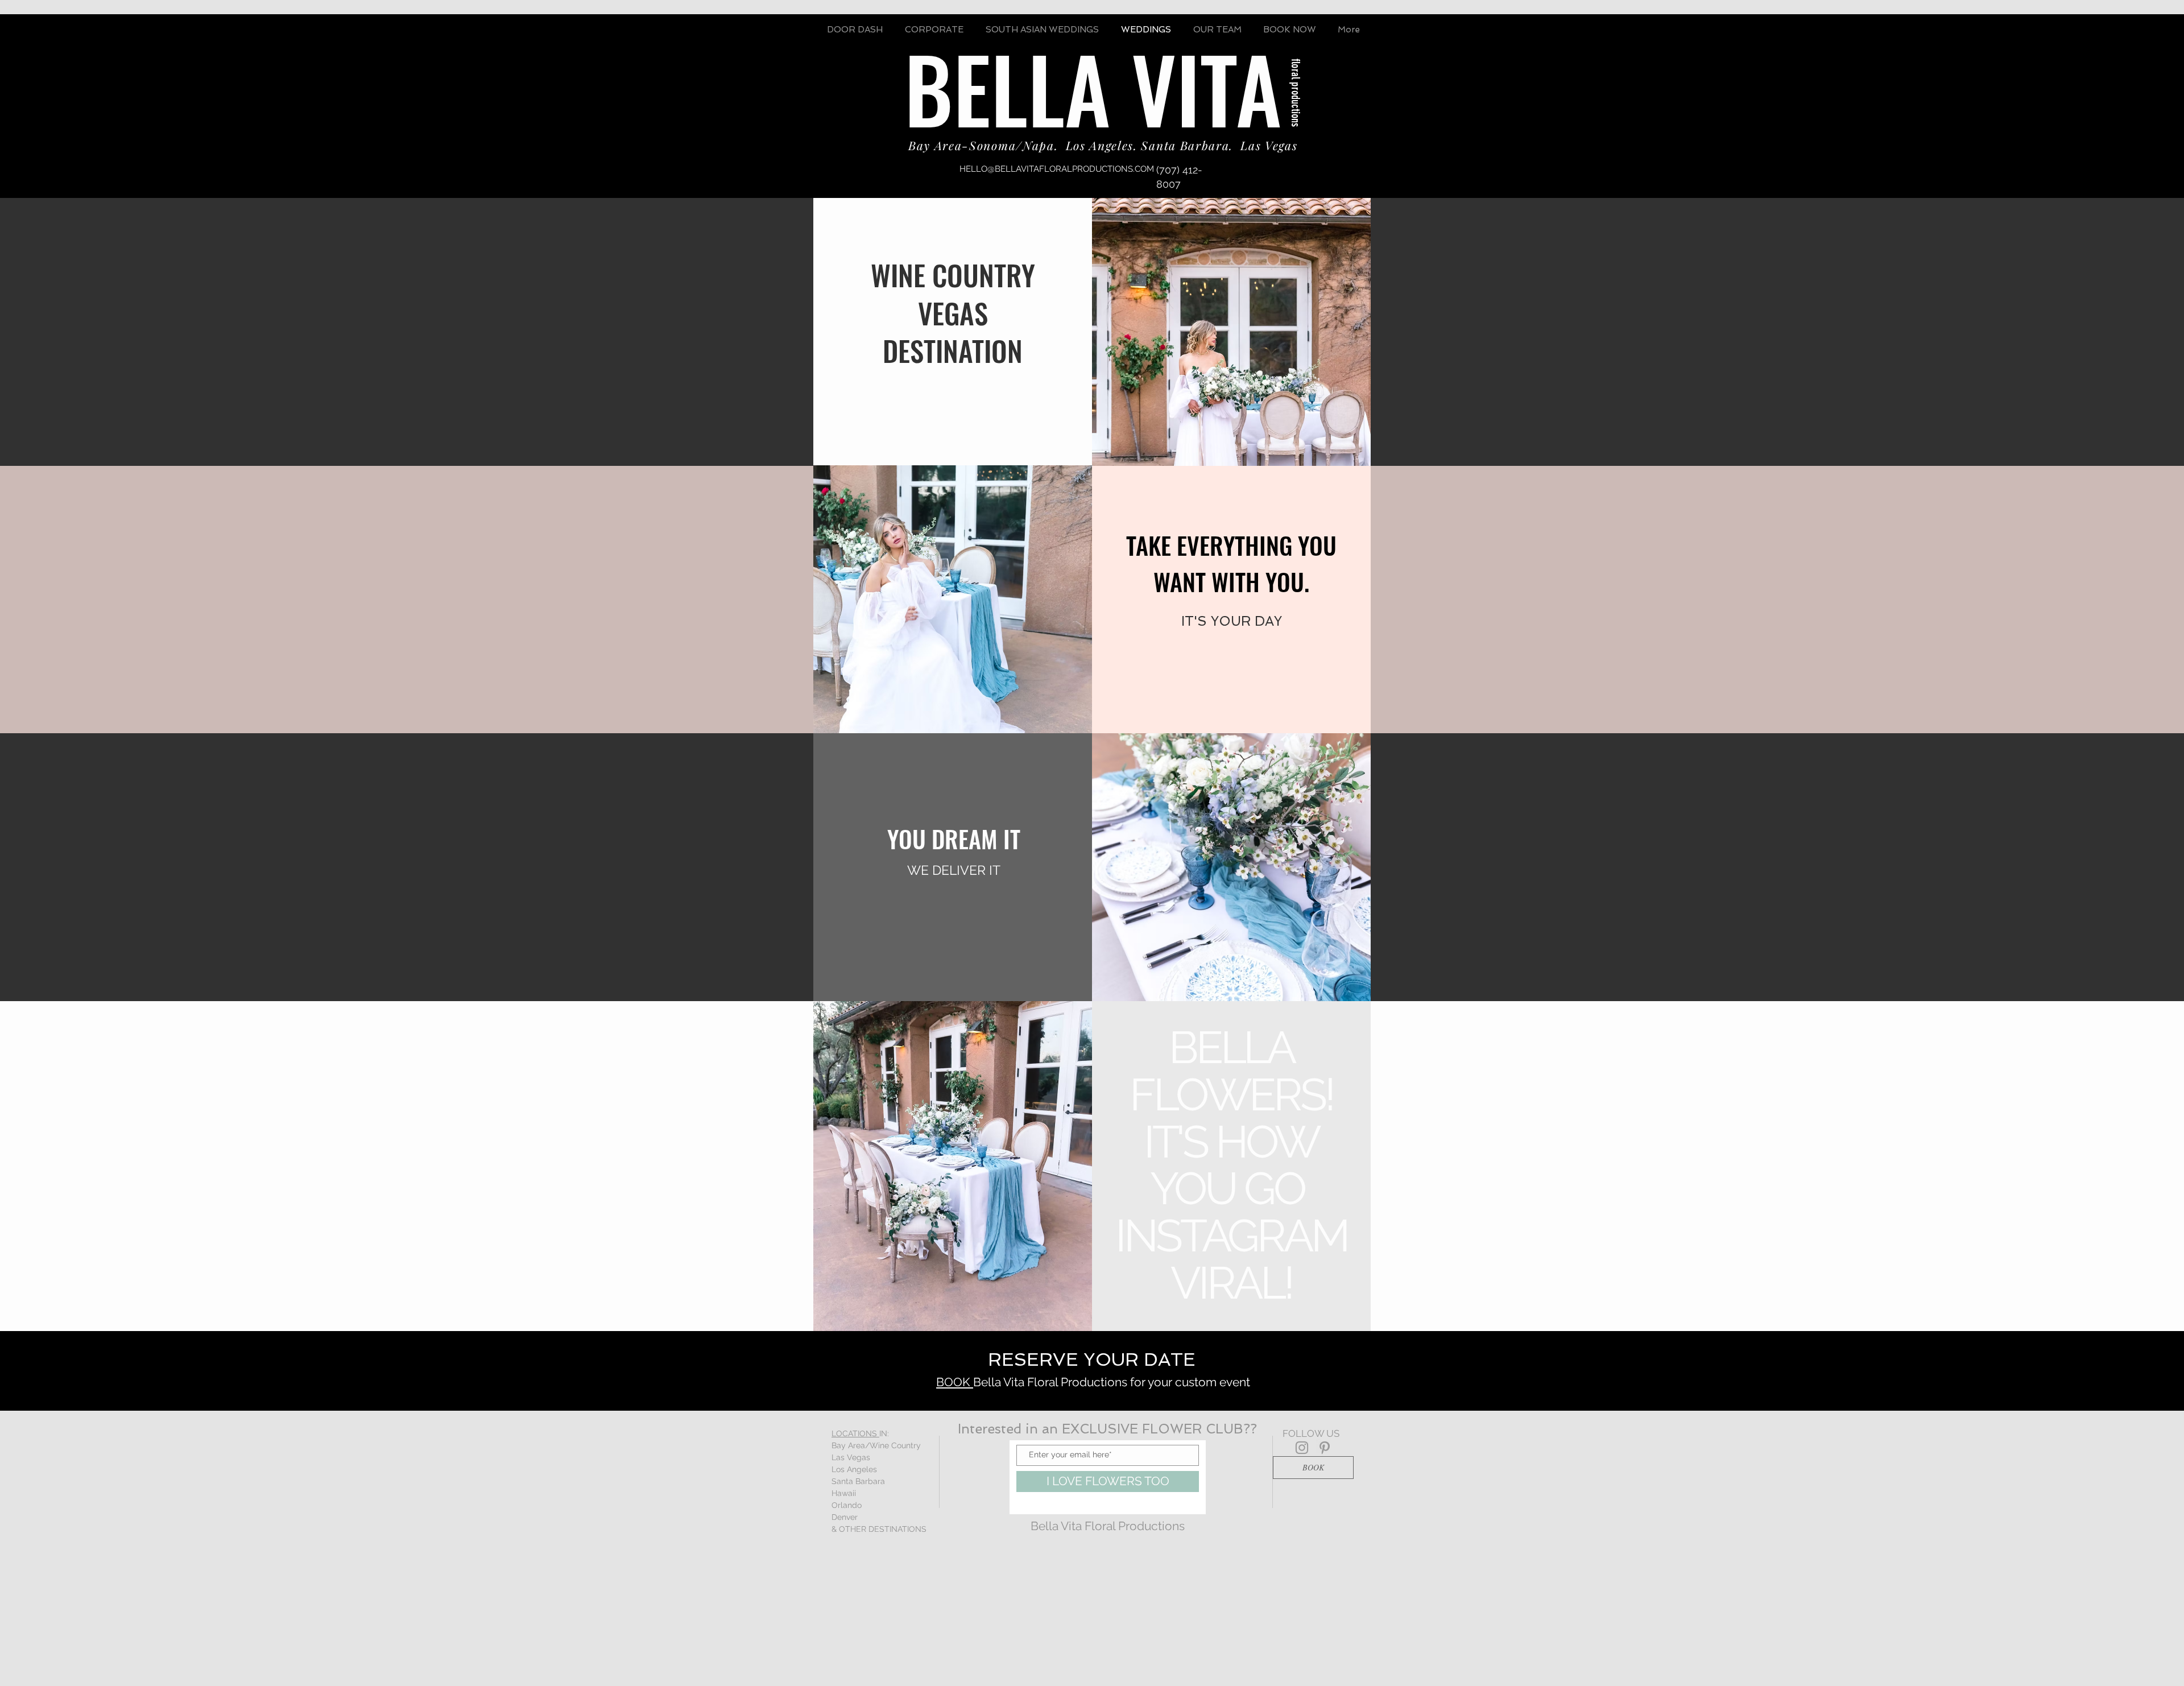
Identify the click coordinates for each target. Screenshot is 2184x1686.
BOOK (955, 1382)
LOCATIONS (855, 1433)
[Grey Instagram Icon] (1302, 1448)
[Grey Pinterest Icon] (1325, 1448)
